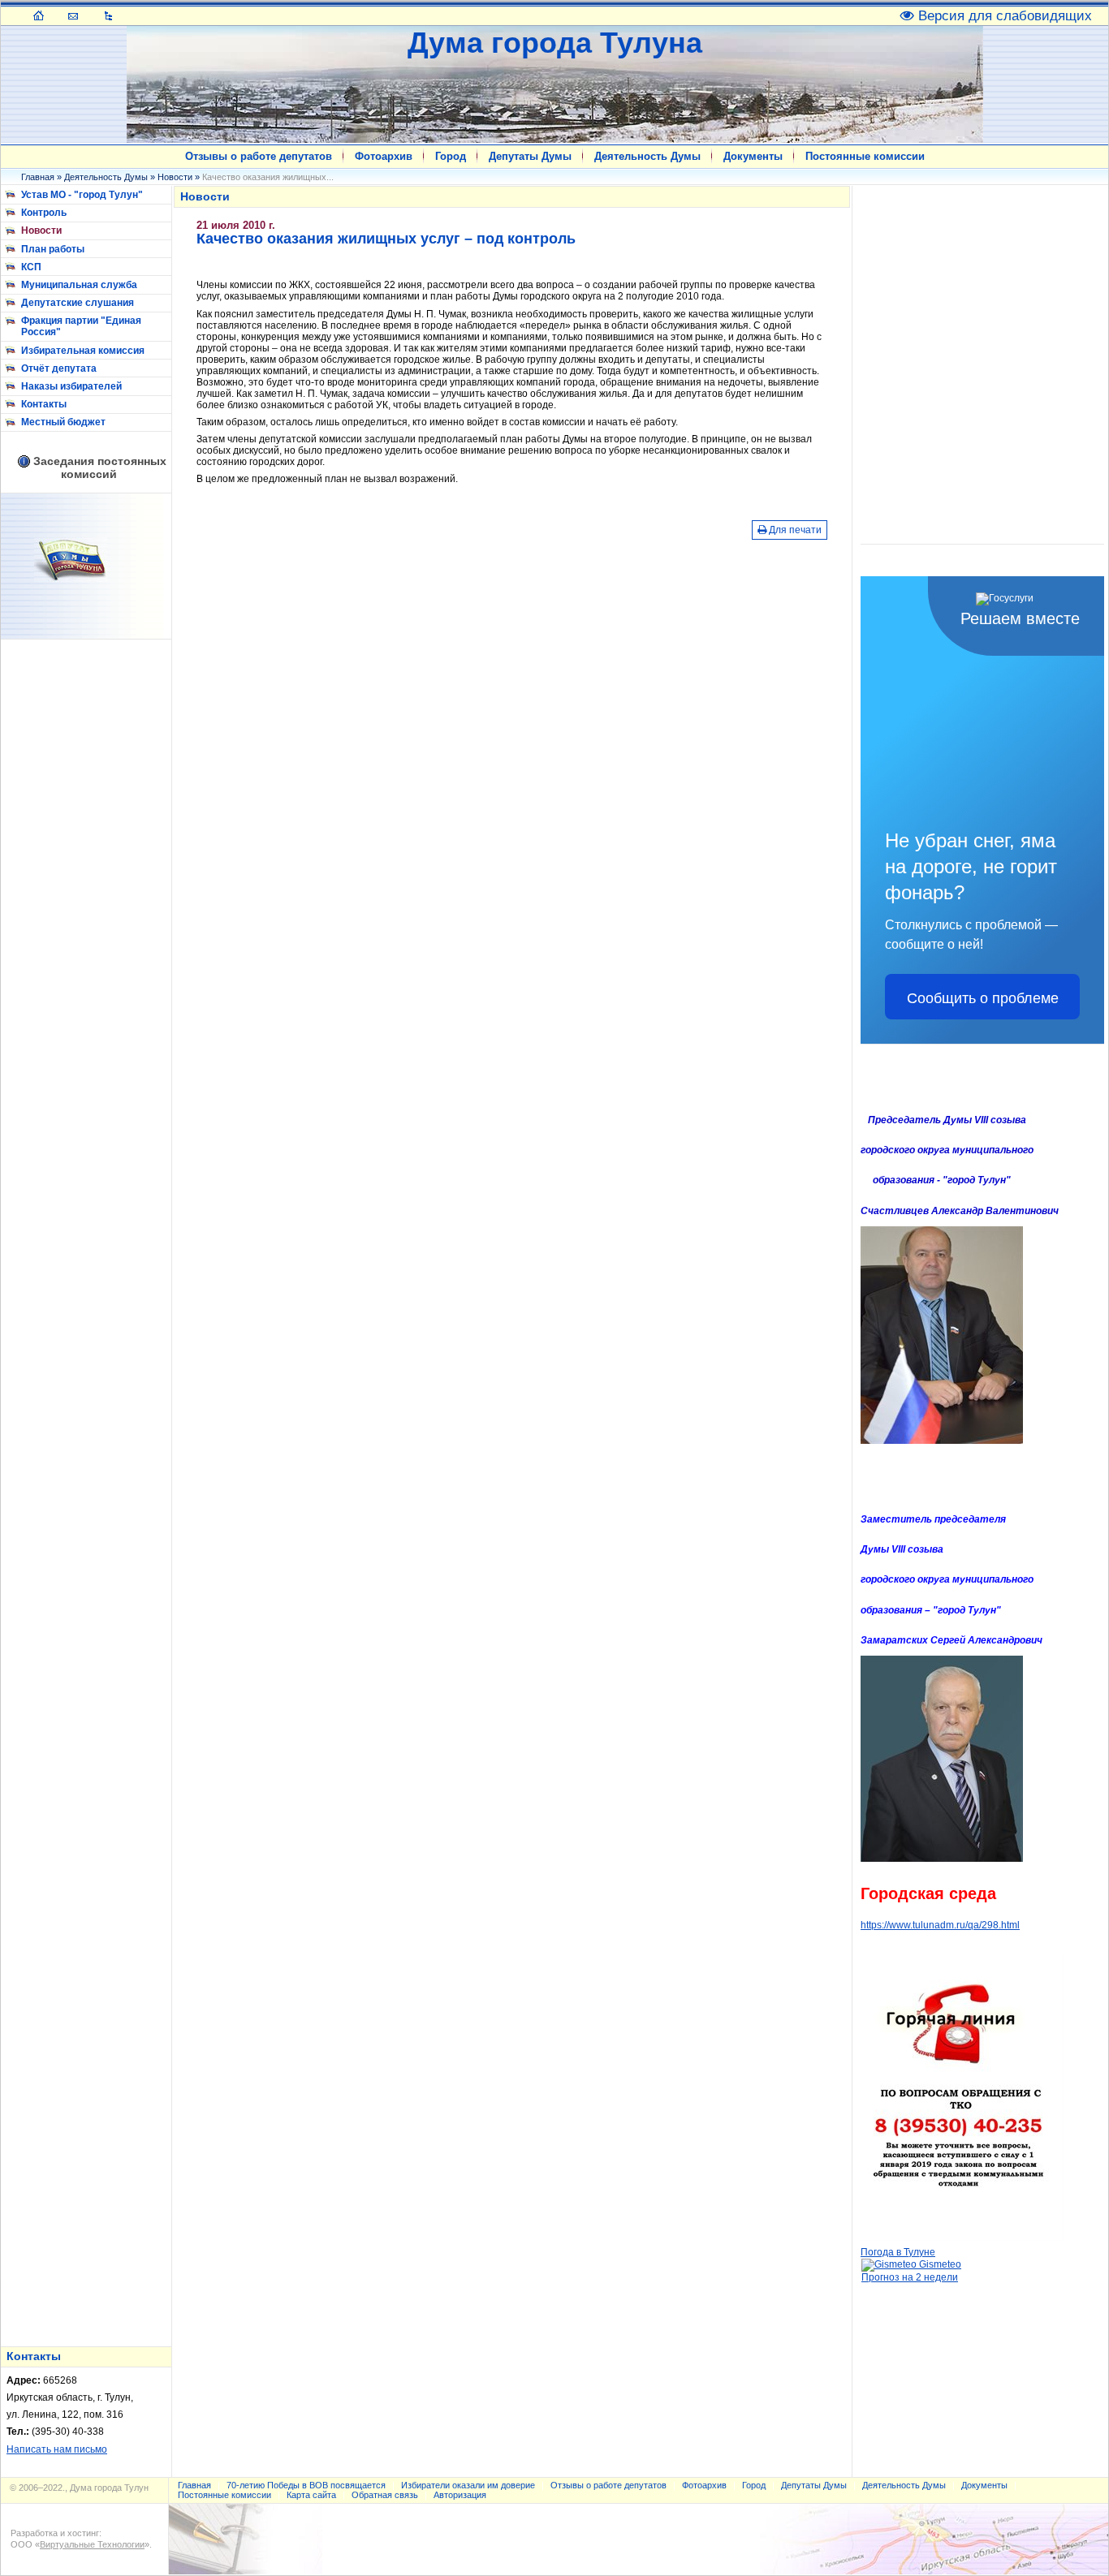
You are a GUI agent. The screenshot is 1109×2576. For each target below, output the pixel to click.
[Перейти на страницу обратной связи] (73, 15)
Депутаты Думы (530, 156)
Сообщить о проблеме (983, 997)
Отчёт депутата (59, 368)
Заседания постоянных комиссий (100, 467)
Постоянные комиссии (865, 156)
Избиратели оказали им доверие (468, 2485)
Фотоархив (384, 156)
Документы (753, 156)
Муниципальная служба (79, 285)
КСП (31, 267)
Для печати (794, 530)
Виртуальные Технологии (92, 2544)
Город (451, 156)
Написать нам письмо (57, 2449)
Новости (175, 177)
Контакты (44, 404)
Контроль (44, 213)
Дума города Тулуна (555, 43)
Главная (38, 177)
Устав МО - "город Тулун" (82, 195)
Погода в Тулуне (898, 2252)
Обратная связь (385, 2495)
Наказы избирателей (71, 386)
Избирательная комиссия (83, 351)
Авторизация (460, 2495)
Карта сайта (311, 2495)
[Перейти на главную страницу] (39, 15)
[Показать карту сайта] (108, 15)
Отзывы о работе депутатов (259, 156)
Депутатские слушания (78, 303)
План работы (53, 249)
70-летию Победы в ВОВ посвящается (306, 2485)
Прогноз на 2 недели (910, 2277)
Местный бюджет (63, 422)
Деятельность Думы (647, 156)
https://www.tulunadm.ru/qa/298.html (940, 1925)
